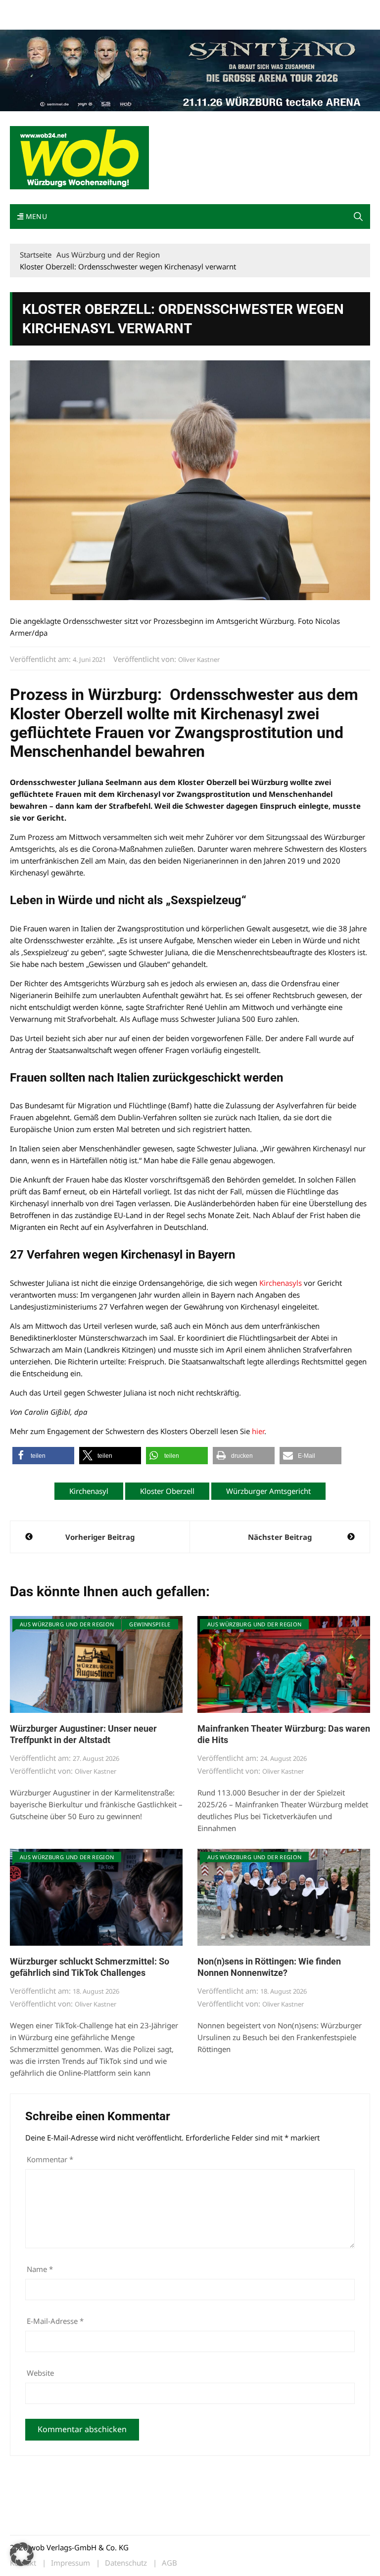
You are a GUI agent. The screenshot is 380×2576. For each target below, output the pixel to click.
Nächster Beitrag (280, 1537)
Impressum (156, 9)
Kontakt (123, 9)
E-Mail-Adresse (55, 2321)
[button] (358, 217)
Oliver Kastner (199, 659)
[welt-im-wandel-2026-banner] (190, 69)
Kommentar (50, 2159)
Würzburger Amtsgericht (268, 1491)
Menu (35, 216)
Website (40, 2373)
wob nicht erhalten (78, 9)
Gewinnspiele (150, 1624)
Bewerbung (27, 21)
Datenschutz (126, 2563)
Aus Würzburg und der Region (67, 1624)
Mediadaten (28, 9)
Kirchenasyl (89, 1491)
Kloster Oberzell (167, 1491)
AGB (169, 2563)
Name (40, 2269)
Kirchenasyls (281, 1283)
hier (258, 1431)
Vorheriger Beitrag (100, 1537)
